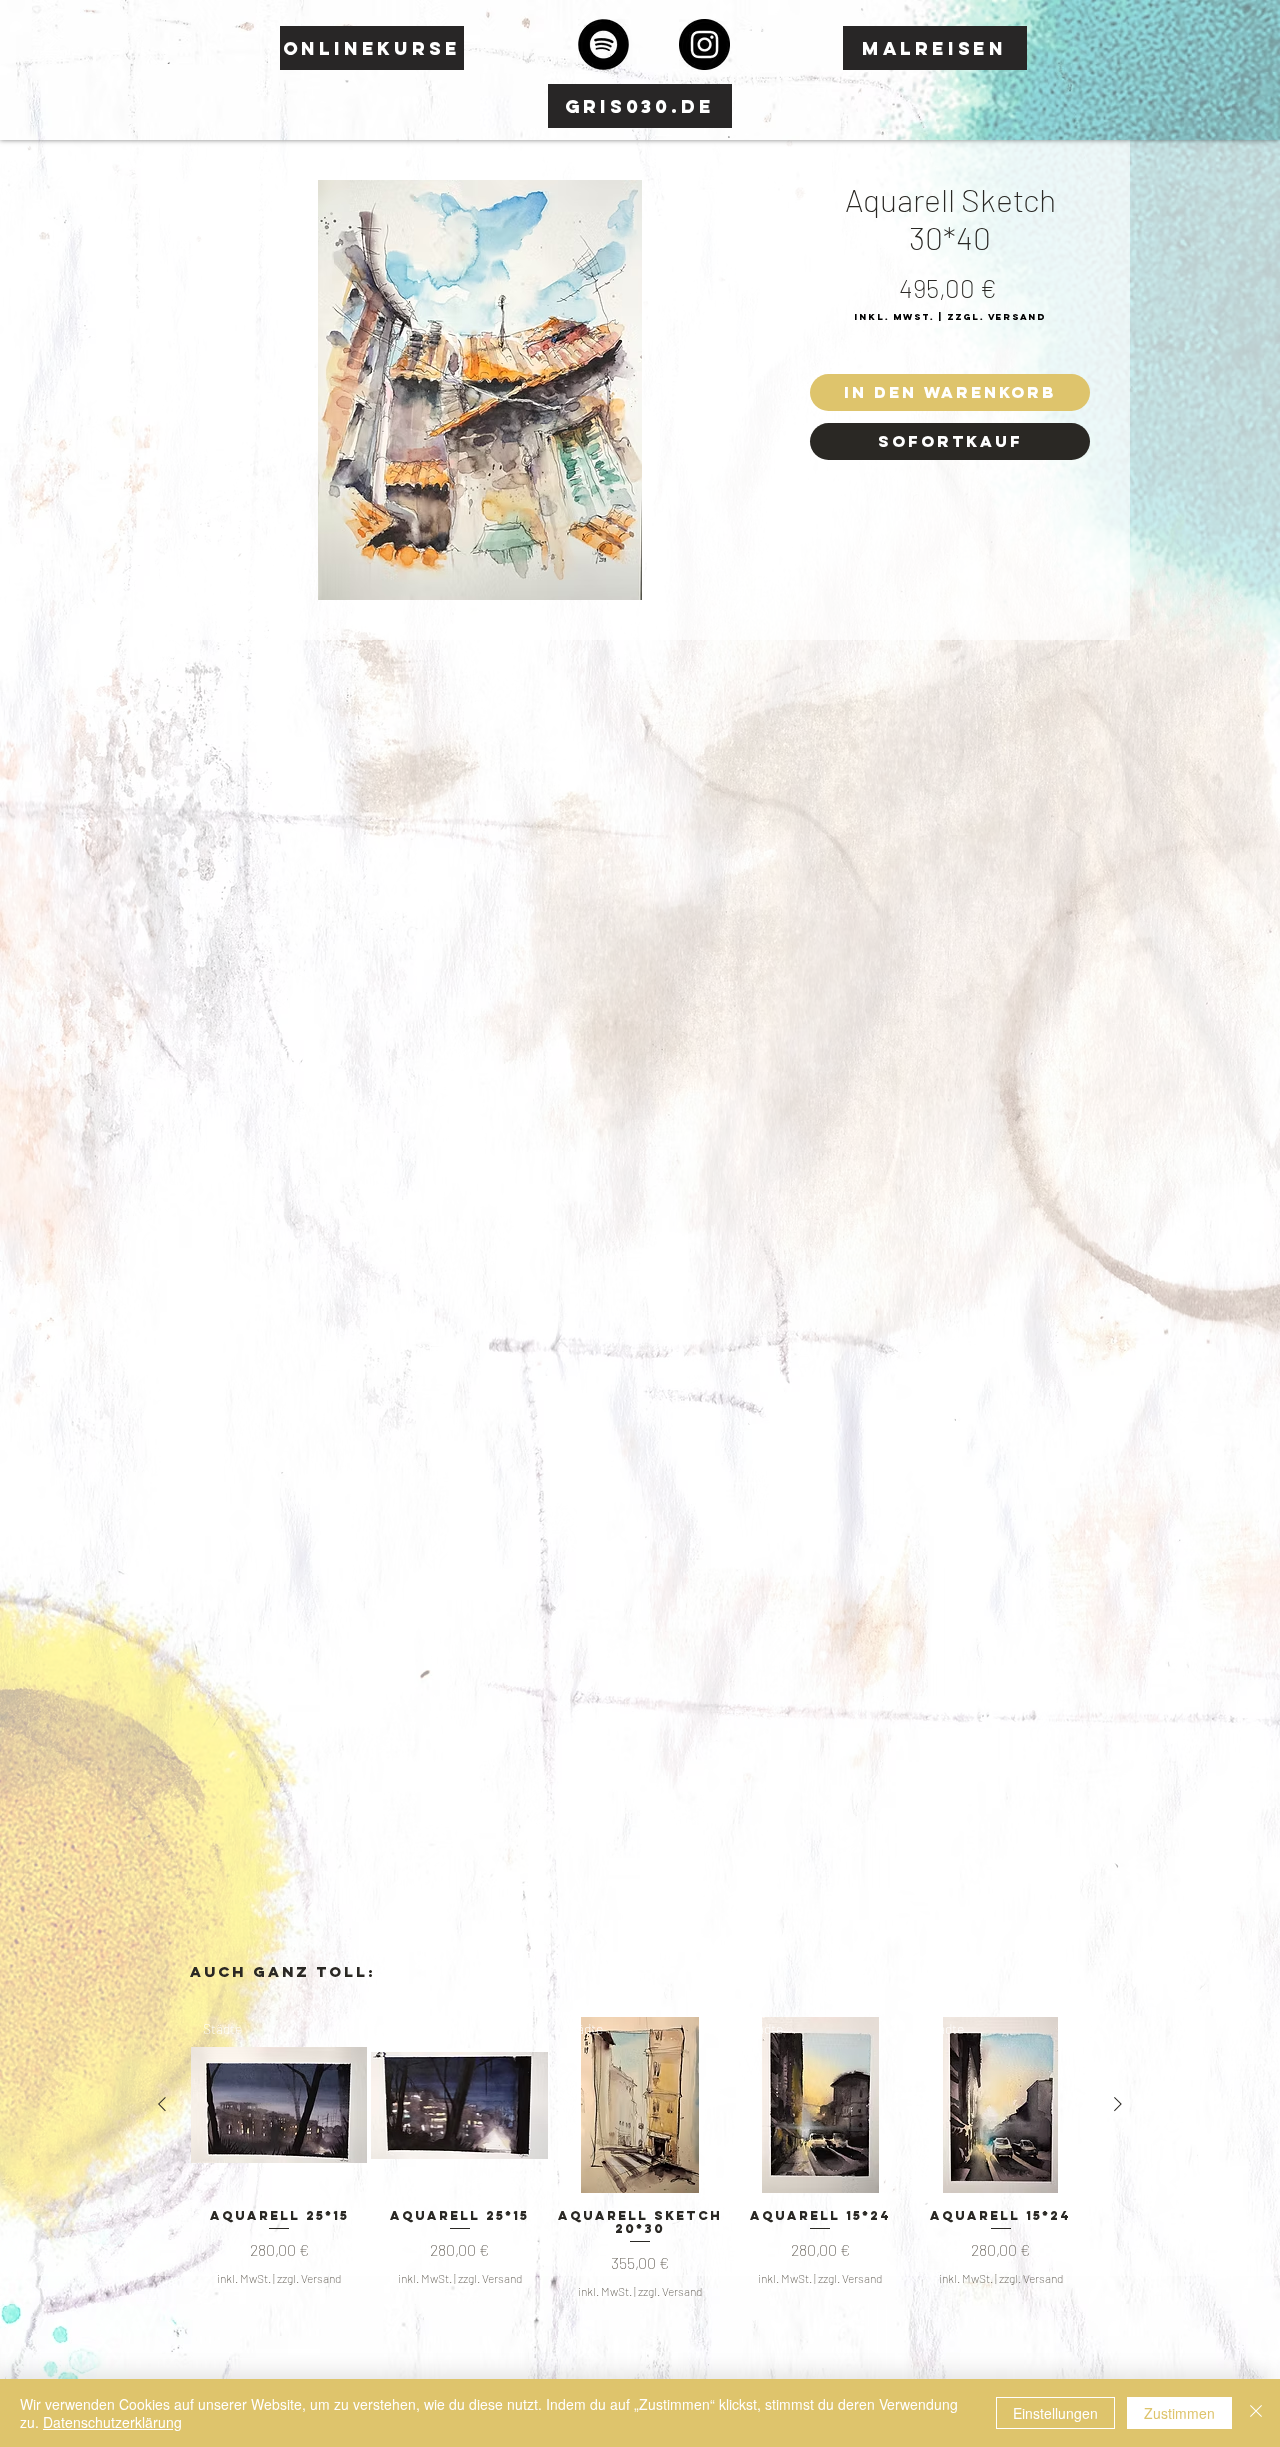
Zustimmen (1179, 2413)
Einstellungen (1055, 2413)
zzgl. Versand (309, 2278)
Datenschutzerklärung (112, 2422)
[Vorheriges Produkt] (162, 2104)
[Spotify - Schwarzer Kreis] (603, 44)
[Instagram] (704, 44)
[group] (640, 2158)
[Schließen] (1256, 2413)
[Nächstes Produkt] (1118, 2104)
